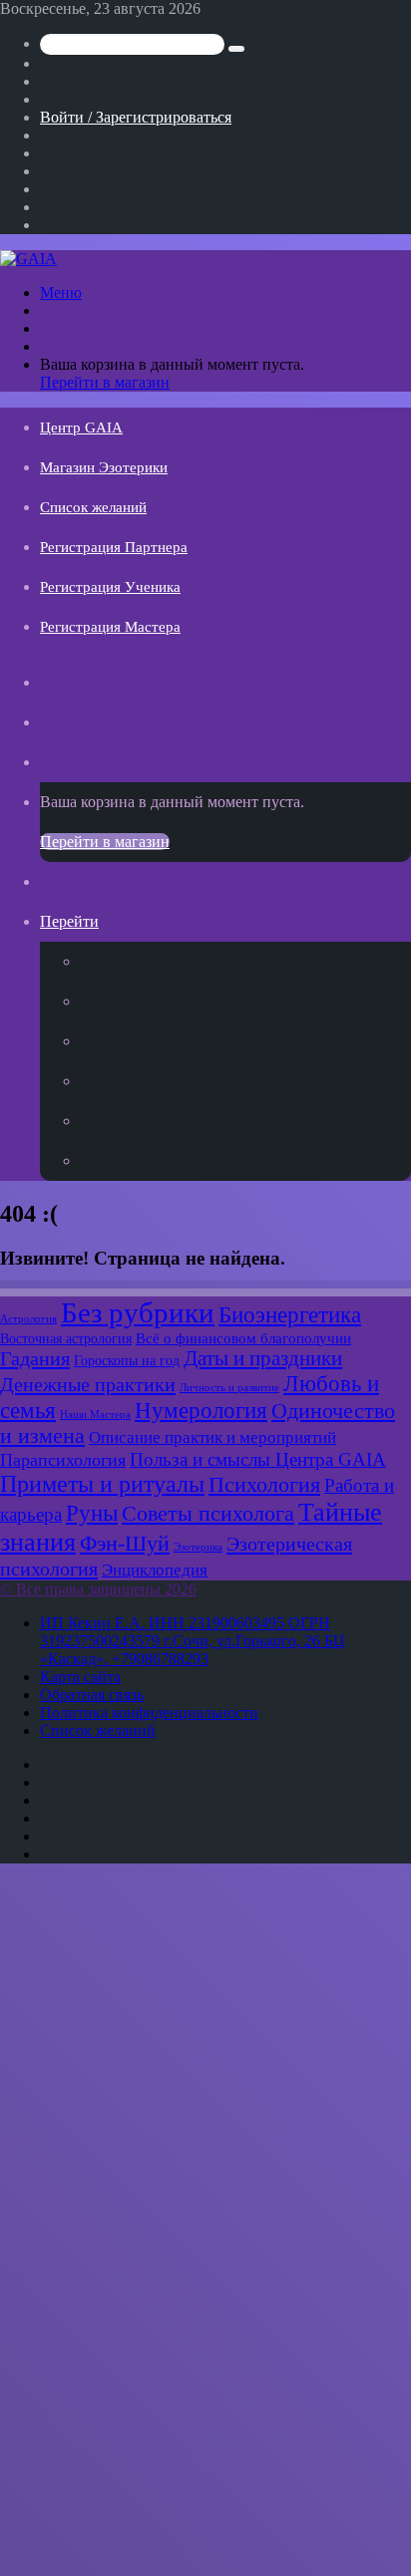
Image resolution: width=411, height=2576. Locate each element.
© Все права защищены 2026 (98, 1589)
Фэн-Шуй (125, 1544)
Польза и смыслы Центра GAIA (258, 1459)
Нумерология (201, 1411)
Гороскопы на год (127, 1360)
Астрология (28, 1319)
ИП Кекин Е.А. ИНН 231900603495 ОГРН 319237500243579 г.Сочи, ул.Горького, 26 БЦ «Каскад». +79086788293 (193, 1641)
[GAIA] (28, 259)
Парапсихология (63, 1460)
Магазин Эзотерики (104, 467)
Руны (92, 1513)
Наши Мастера (95, 1415)
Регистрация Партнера (114, 547)
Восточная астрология (66, 1338)
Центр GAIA (81, 428)
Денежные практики (88, 1384)
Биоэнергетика (290, 1314)
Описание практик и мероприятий (212, 1437)
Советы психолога (208, 1514)
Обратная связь (92, 1695)
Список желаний (93, 507)
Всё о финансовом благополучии (243, 1338)
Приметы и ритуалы (102, 1484)
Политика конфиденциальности (149, 1713)
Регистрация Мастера (110, 627)
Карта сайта (80, 1677)
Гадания (35, 1358)
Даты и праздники (263, 1358)
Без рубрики (138, 1312)
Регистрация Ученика (110, 587)
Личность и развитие (229, 1388)
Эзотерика (198, 1547)
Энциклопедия (155, 1570)
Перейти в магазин (105, 382)
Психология (264, 1485)
